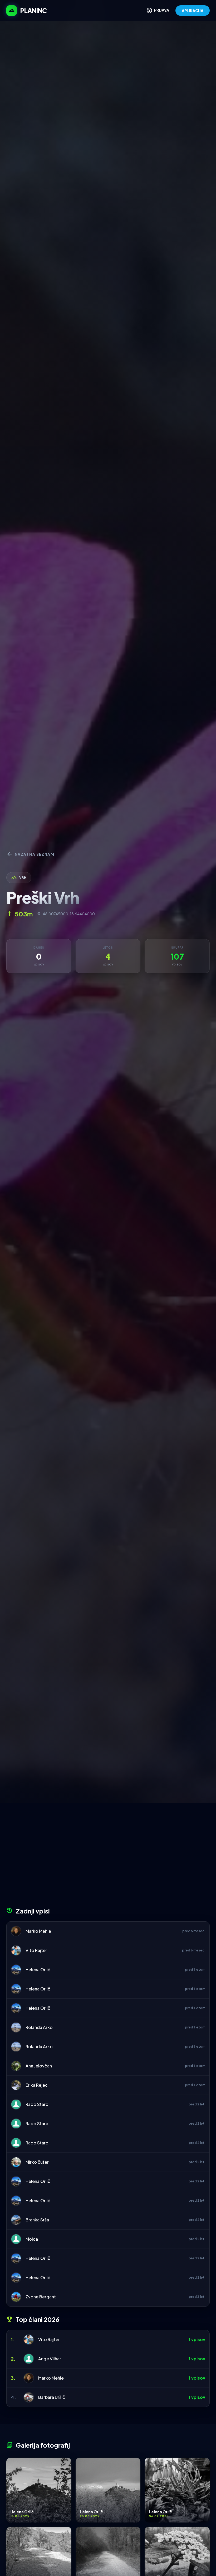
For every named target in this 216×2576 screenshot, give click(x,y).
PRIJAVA (158, 11)
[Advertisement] (108, 1857)
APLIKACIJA (193, 11)
